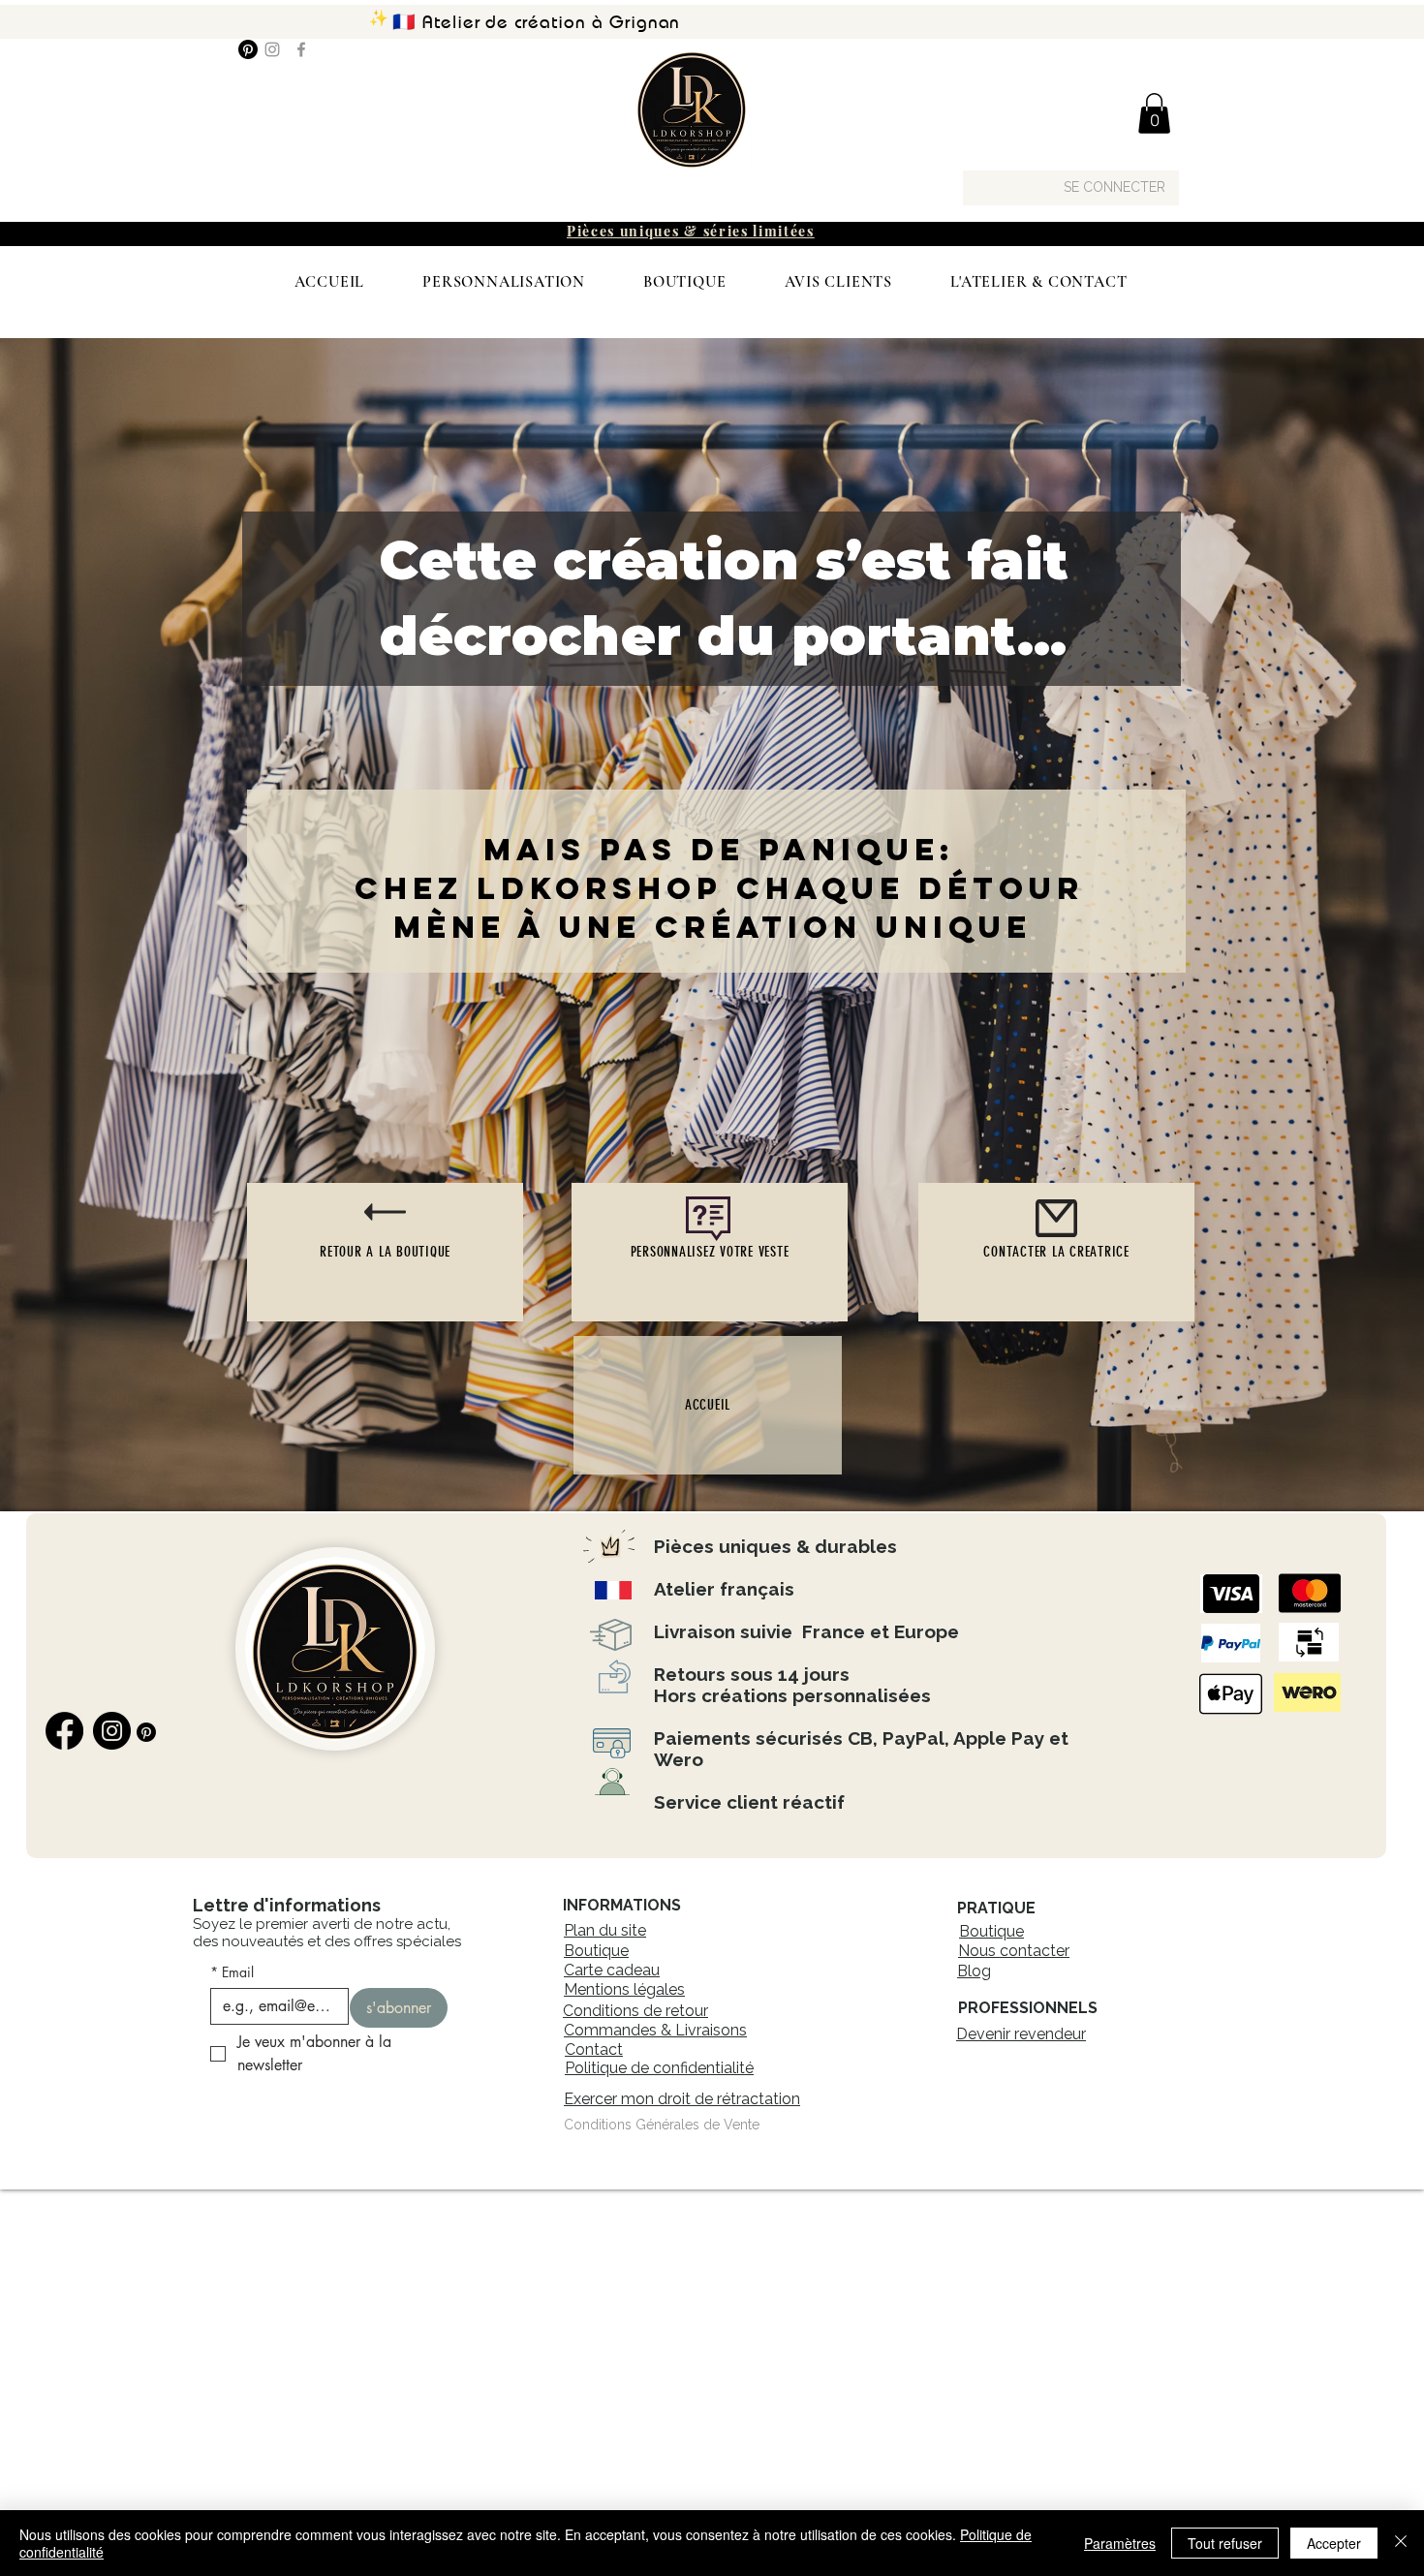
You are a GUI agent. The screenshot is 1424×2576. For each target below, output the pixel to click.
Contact (594, 2049)
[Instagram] (272, 49)
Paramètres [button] (1120, 2543)
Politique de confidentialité (659, 2068)
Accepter (1334, 2543)
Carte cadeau (612, 1970)
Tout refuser (1225, 2543)
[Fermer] (1401, 2543)
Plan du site (605, 1930)
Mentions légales (624, 1989)
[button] (1154, 113)
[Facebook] (301, 49)
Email (232, 1972)
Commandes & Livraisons (655, 2030)
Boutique (596, 1951)
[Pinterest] (248, 49)
